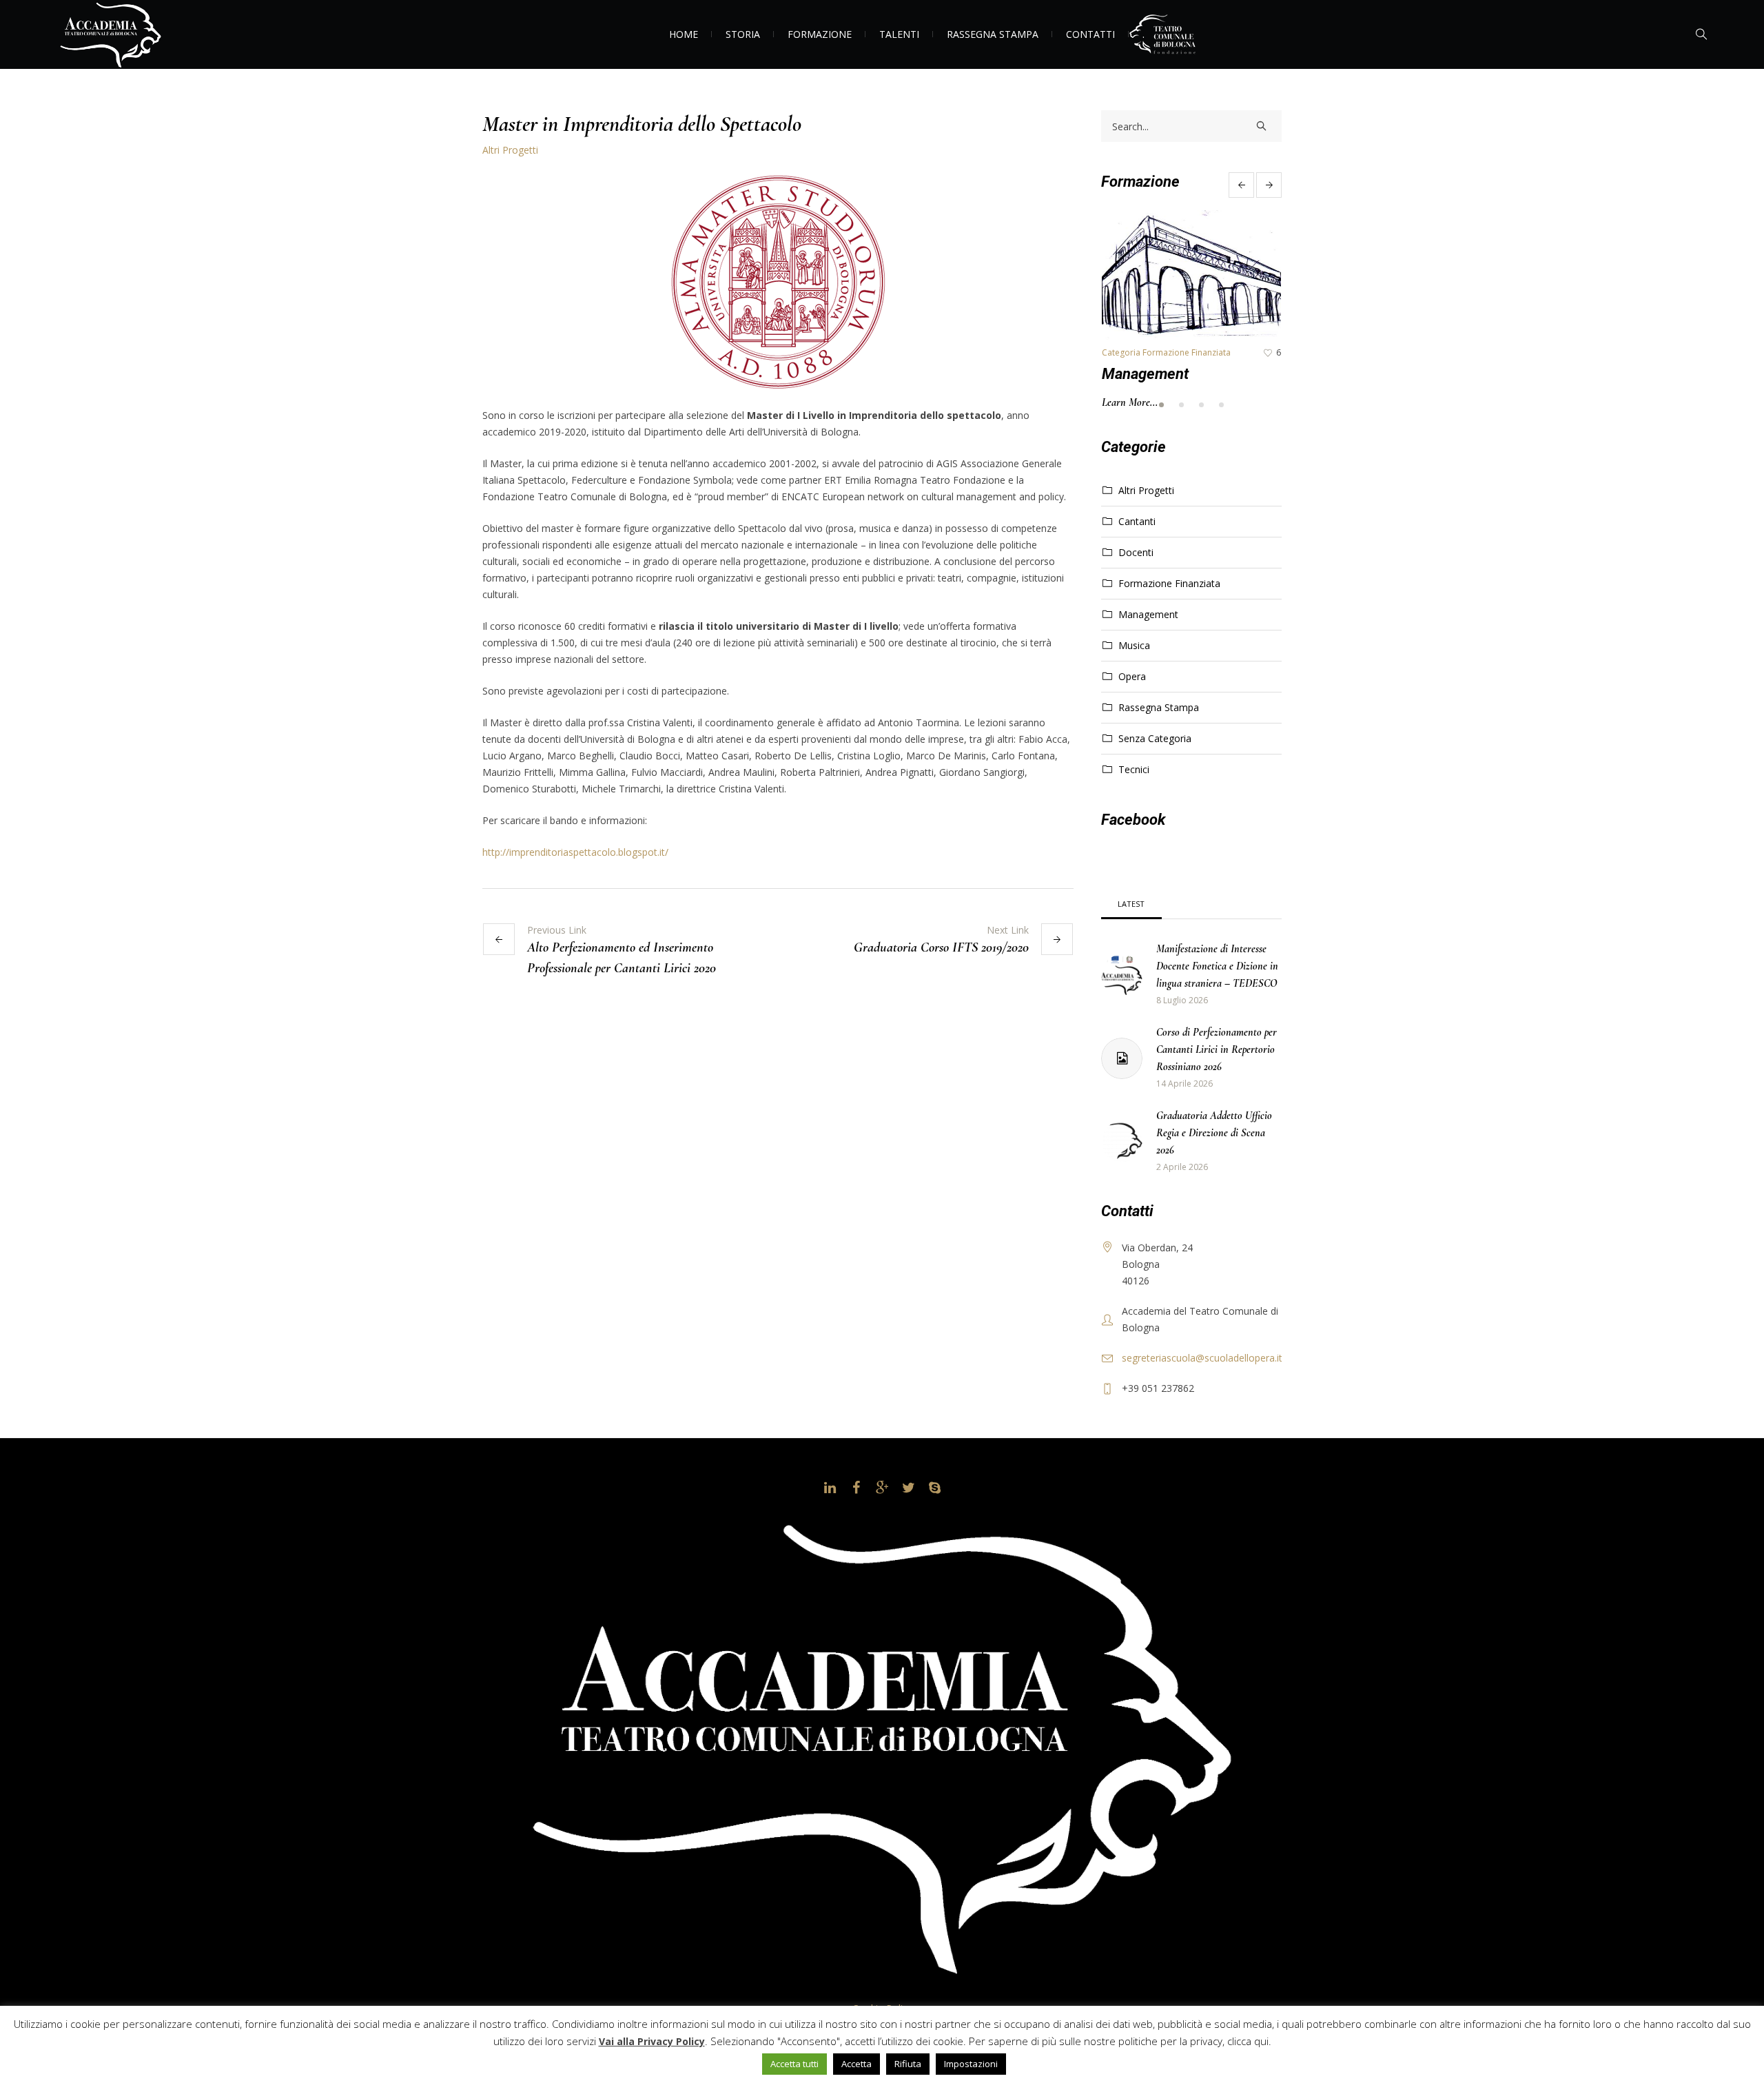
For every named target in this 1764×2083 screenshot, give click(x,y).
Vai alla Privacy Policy (652, 2041)
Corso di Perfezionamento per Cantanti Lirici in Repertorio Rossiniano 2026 (1217, 1049)
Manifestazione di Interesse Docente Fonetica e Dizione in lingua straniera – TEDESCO (1217, 966)
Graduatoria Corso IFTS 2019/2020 (941, 947)
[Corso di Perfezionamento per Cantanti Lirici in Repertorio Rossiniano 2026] (1122, 1058)
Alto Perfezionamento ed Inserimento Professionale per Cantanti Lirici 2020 (622, 958)
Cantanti (1137, 521)
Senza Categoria (1155, 738)
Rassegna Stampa (1159, 707)
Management (1145, 374)
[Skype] (934, 1488)
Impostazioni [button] (971, 2064)
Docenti (1136, 552)
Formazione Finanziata (1169, 583)
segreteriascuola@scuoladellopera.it (1202, 1358)
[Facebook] (856, 1488)
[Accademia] (882, 1745)
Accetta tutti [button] (794, 2064)
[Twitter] (908, 1488)
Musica (1134, 645)
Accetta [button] (857, 2064)
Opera (1132, 676)
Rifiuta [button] (908, 2064)
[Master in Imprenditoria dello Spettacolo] (778, 281)
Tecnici (1134, 769)
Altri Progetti (510, 150)
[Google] (882, 1488)
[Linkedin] (830, 1488)
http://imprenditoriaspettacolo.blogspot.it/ (575, 852)
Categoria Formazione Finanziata (1166, 352)
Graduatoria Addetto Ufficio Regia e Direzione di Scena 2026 (1214, 1133)
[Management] (1191, 275)
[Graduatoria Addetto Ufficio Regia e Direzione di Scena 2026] (1122, 1141)
